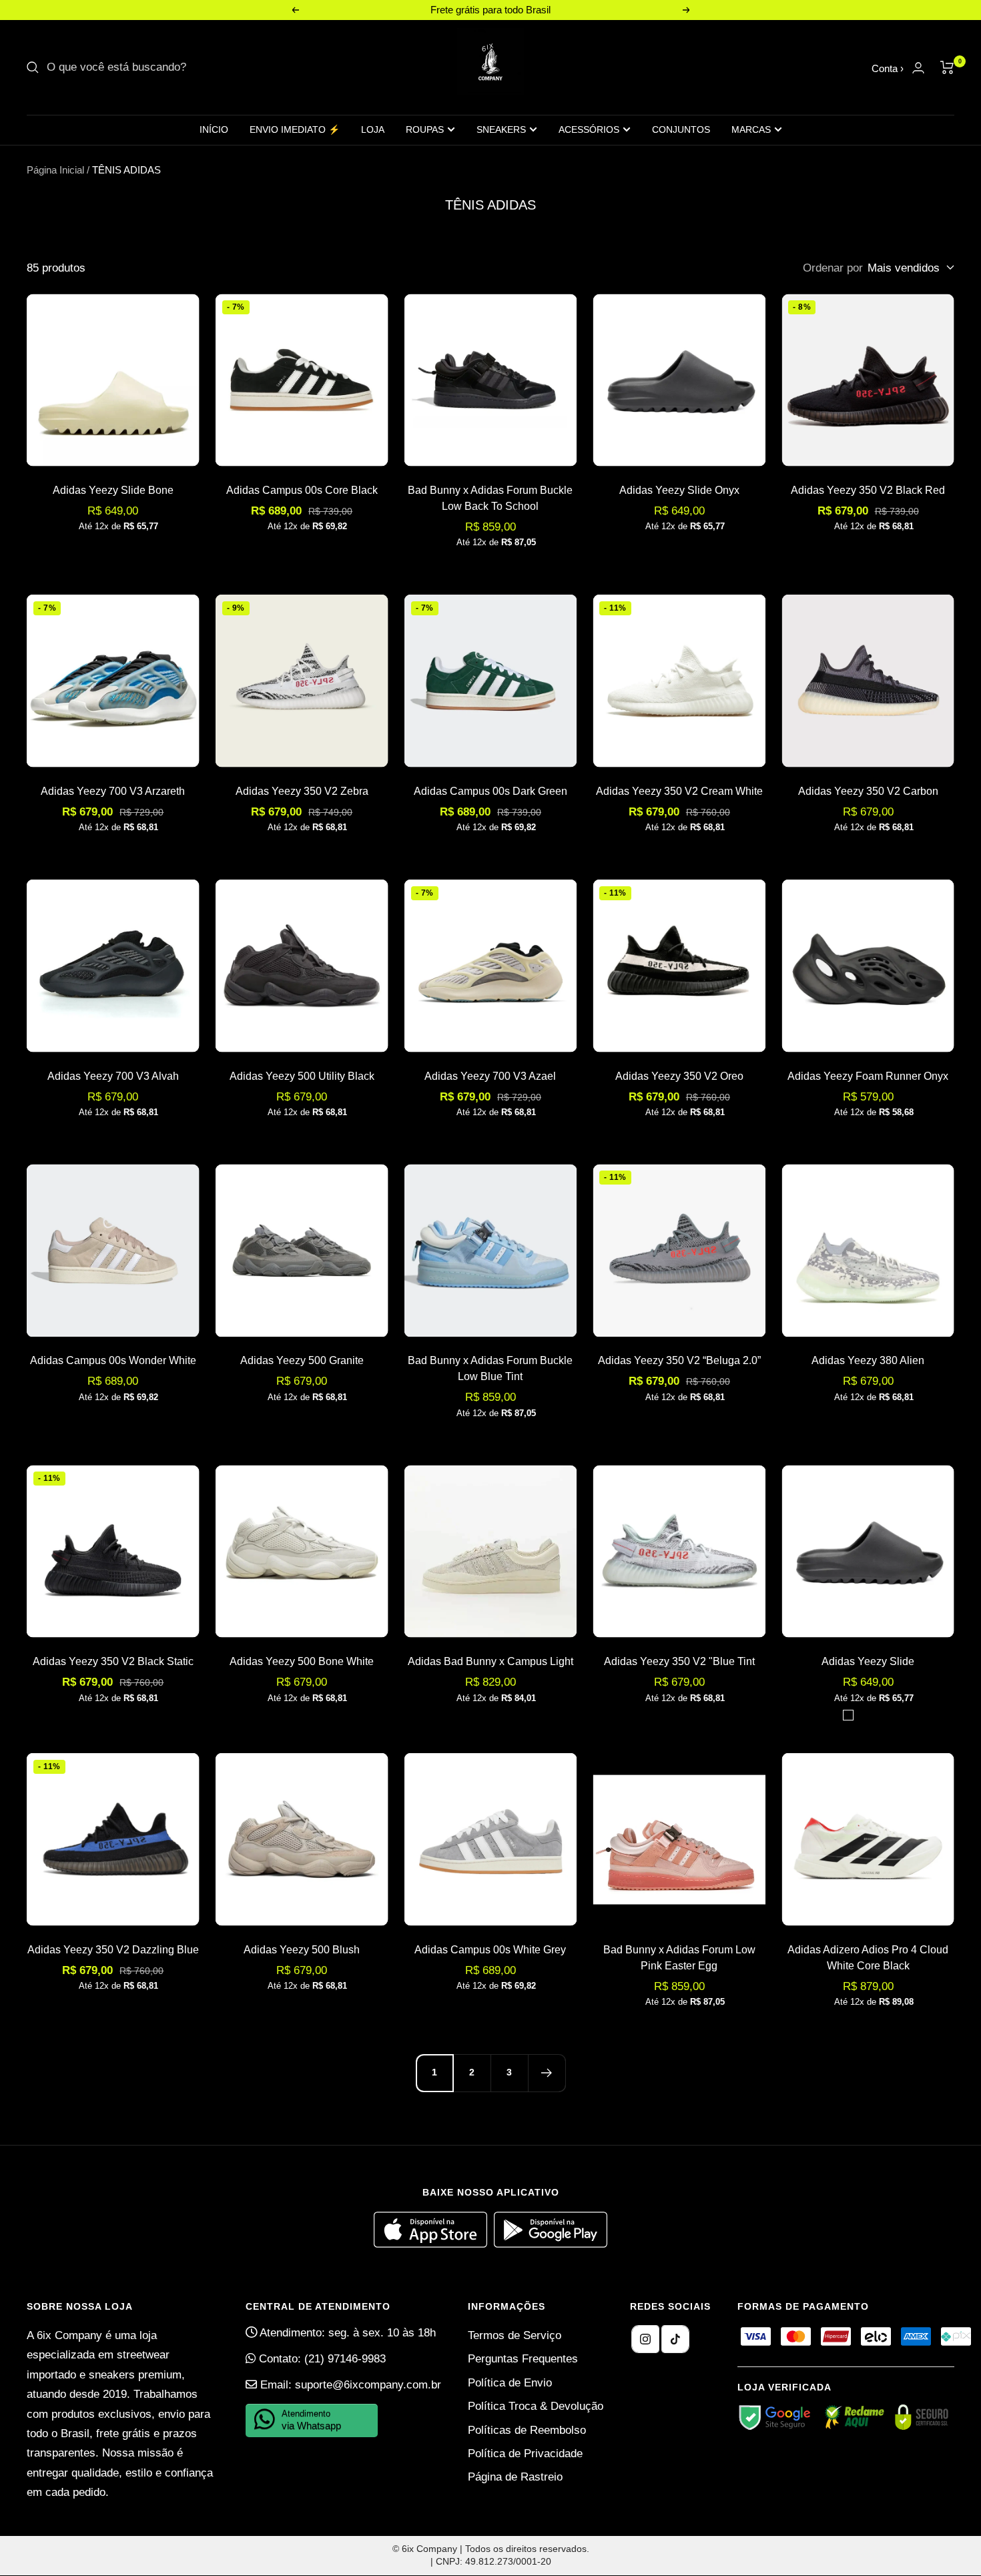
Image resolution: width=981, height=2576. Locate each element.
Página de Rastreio (515, 2477)
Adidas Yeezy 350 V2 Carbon (868, 791)
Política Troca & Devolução (536, 2406)
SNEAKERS (501, 129)
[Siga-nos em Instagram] (645, 2339)
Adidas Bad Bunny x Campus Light (490, 1661)
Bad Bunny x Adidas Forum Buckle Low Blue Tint (490, 1368)
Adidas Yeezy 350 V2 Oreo (679, 1076)
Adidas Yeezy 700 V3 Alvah (113, 1076)
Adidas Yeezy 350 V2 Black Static (113, 1661)
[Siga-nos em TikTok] (675, 2339)
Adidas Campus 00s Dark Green (490, 791)
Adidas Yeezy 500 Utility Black (302, 1076)
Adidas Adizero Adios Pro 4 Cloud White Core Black (868, 1958)
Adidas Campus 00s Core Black (302, 490)
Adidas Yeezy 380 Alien (868, 1360)
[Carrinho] (947, 67)
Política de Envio (510, 2383)
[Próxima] (547, 2073)
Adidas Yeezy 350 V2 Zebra (302, 791)
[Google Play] (551, 2244)
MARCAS (751, 129)
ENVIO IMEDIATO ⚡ (295, 129)
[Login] (918, 68)
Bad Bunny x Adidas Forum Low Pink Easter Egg (679, 1958)
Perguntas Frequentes (523, 2359)
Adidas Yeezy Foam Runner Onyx (868, 1076)
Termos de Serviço (515, 2335)
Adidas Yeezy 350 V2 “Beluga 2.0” (679, 1360)
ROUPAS (425, 129)
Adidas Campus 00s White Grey (490, 1950)
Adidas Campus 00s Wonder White (113, 1360)
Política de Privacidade (525, 2454)
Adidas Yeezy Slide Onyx (679, 490)
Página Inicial (55, 170)
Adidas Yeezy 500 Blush (302, 1950)
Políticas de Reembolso (527, 2430)
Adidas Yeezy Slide (868, 1661)
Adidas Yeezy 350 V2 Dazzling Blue (113, 1950)
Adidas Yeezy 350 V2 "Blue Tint (679, 1661)
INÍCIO (214, 129)
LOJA (373, 129)
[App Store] (434, 2244)
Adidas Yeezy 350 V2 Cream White (679, 791)
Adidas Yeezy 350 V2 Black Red (868, 490)
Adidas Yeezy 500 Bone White (302, 1661)
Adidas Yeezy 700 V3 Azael (490, 1076)
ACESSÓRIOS (589, 129)
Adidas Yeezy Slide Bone (113, 490)
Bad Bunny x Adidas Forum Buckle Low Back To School (490, 498)
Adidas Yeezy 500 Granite (302, 1360)
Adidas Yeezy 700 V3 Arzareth (113, 791)
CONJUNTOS (681, 129)
